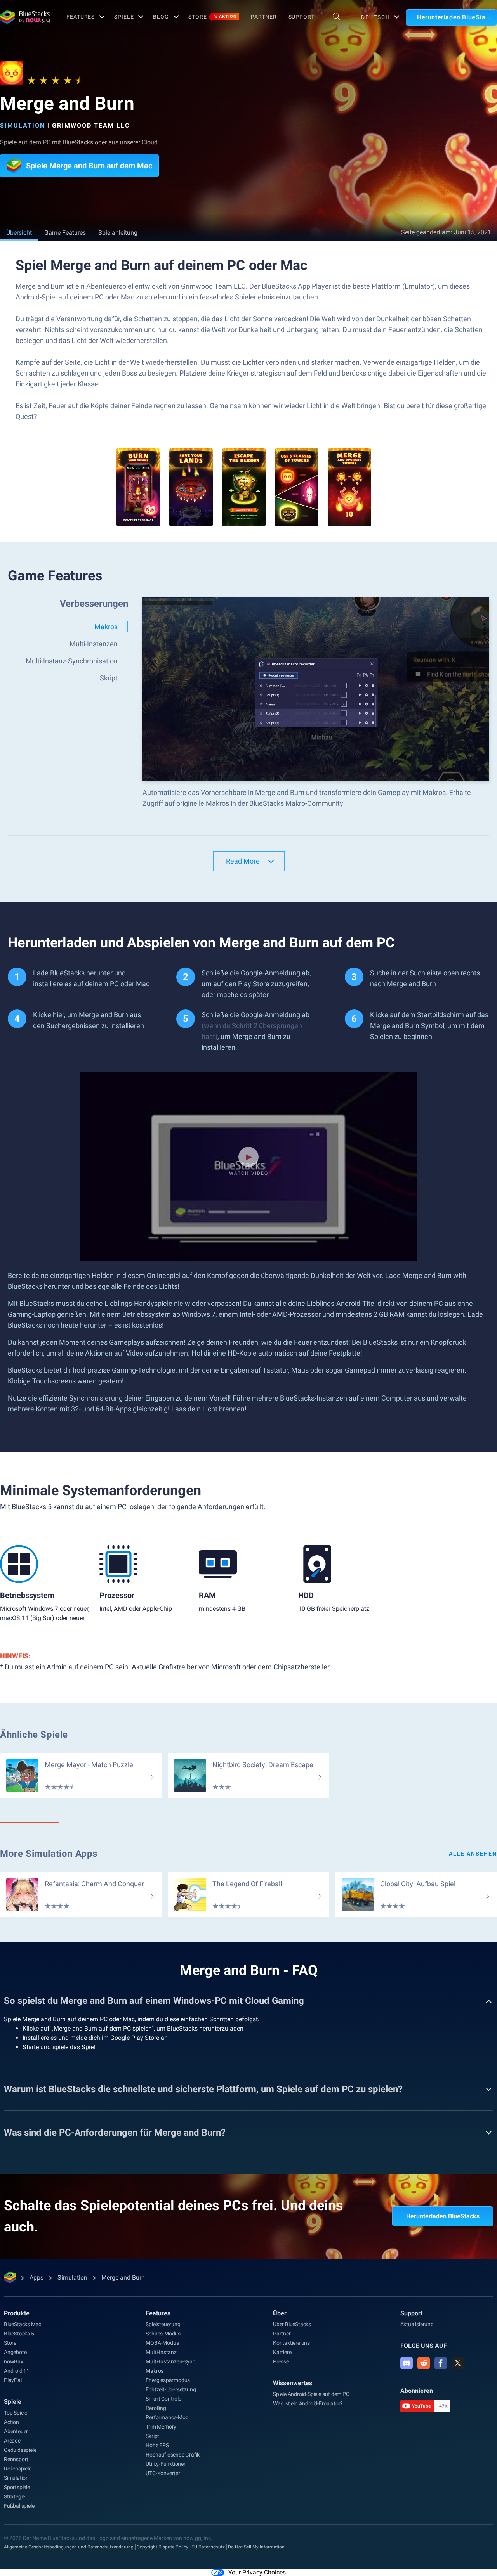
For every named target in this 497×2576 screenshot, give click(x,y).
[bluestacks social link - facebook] (441, 2363)
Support (302, 17)
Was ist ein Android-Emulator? (308, 2403)
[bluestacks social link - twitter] (458, 2363)
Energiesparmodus (168, 2380)
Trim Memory (161, 2427)
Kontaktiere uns (291, 2343)
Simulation (23, 126)
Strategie (14, 2496)
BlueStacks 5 (19, 2334)
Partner (264, 17)
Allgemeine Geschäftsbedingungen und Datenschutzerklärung (69, 2547)
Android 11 (17, 2371)
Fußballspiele (19, 2506)
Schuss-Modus (163, 2334)
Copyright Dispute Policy (162, 2547)
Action (11, 2422)
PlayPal (13, 2380)
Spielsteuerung (163, 2324)
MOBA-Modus (162, 2343)
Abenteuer (16, 2431)
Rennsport (16, 2459)
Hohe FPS (157, 2445)
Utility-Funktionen (166, 2464)
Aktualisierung (417, 2324)
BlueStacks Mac (23, 2324)
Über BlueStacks (292, 2324)
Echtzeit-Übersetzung (171, 2389)
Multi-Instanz (161, 2352)
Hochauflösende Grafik (173, 2455)
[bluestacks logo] (25, 17)
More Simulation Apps (49, 1854)
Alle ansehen (473, 1854)
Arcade (12, 2441)
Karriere (282, 2352)
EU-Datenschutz (208, 2547)
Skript (152, 2436)
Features (81, 17)
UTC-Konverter (163, 2473)
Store (213, 17)
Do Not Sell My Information (256, 2547)
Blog (161, 17)
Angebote (15, 2352)
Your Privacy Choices (257, 2572)
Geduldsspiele (20, 2450)
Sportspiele (17, 2487)
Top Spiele (16, 2413)
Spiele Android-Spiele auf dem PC (311, 2394)
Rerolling (156, 2408)
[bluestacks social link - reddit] (424, 2363)
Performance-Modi (168, 2417)
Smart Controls (163, 2399)
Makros (155, 2371)
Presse (281, 2361)
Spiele (124, 17)
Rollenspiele (18, 2469)
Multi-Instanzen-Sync (170, 2361)
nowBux (14, 2361)
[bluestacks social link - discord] (407, 2363)
